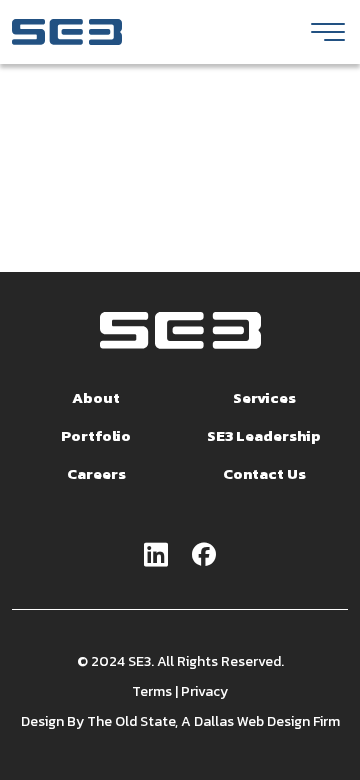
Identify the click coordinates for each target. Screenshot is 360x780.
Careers (96, 473)
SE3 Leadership (264, 435)
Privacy (204, 691)
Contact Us (264, 473)
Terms (152, 691)
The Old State (131, 721)
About (96, 397)
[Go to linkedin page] (156, 556)
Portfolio (96, 435)
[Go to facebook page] (204, 556)
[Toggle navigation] (328, 32)
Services (264, 397)
